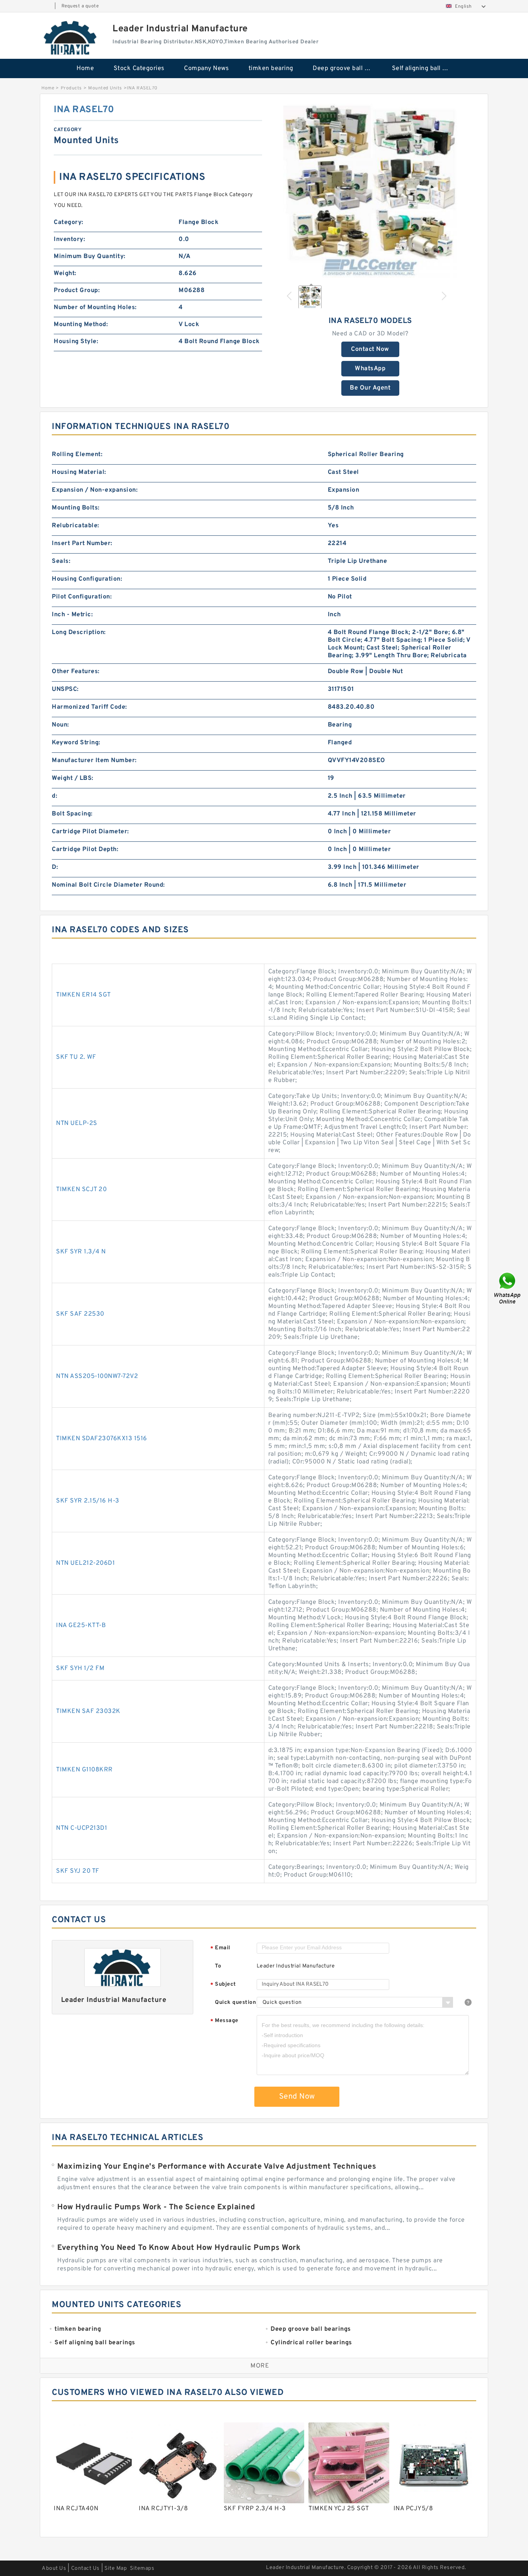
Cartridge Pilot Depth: (85, 850)
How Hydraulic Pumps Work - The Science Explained (156, 2207)
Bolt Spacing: (72, 814)
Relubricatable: (76, 526)
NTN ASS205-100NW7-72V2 (97, 1376)
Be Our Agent (370, 388)
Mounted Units (105, 88)
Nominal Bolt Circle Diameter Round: (108, 885)
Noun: (60, 725)
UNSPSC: (65, 689)
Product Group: (77, 291)
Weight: (65, 273)
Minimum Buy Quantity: (90, 256)
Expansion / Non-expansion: (95, 490)
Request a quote (80, 6)
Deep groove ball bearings (347, 68)
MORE (260, 2366)
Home (85, 68)
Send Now (297, 2097)
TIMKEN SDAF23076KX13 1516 (102, 1439)
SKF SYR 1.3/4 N (81, 1252)
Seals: (61, 561)
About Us (54, 2568)
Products (71, 88)
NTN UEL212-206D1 (85, 1563)
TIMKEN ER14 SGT (83, 995)
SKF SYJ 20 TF (78, 1871)
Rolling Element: (77, 455)
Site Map (116, 2568)
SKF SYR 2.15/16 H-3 (88, 1501)
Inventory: (69, 239)
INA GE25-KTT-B (81, 1626)
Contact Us (85, 2568)
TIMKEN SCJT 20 (81, 1190)
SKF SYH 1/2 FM (80, 1668)
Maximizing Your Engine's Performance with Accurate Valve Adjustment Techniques (217, 2167)
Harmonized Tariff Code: (89, 707)
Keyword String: (76, 743)
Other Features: (76, 672)
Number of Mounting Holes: (95, 308)
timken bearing (271, 68)
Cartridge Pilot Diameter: (90, 832)
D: (55, 867)
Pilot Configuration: (82, 597)
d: (55, 796)
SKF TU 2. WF (76, 1057)
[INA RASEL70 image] (370, 191)
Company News (206, 68)
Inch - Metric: (72, 615)
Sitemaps (142, 2568)
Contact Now (370, 349)
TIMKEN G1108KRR (84, 1770)
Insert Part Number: (82, 544)
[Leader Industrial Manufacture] (71, 38)
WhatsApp (370, 369)
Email (220, 1948)
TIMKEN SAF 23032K (88, 1711)
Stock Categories (139, 68)
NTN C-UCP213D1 (82, 1828)
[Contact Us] (508, 1288)
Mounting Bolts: (76, 508)
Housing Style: (76, 342)
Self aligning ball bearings (426, 68)
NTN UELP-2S (77, 1123)
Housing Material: (79, 472)
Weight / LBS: (73, 778)
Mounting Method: (81, 325)
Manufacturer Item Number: (94, 761)
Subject (223, 1985)
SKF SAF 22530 (80, 1314)
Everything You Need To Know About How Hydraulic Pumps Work (179, 2248)
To (218, 1966)
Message (224, 2021)
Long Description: (79, 632)
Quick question (235, 2003)
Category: (69, 222)
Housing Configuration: (87, 579)
